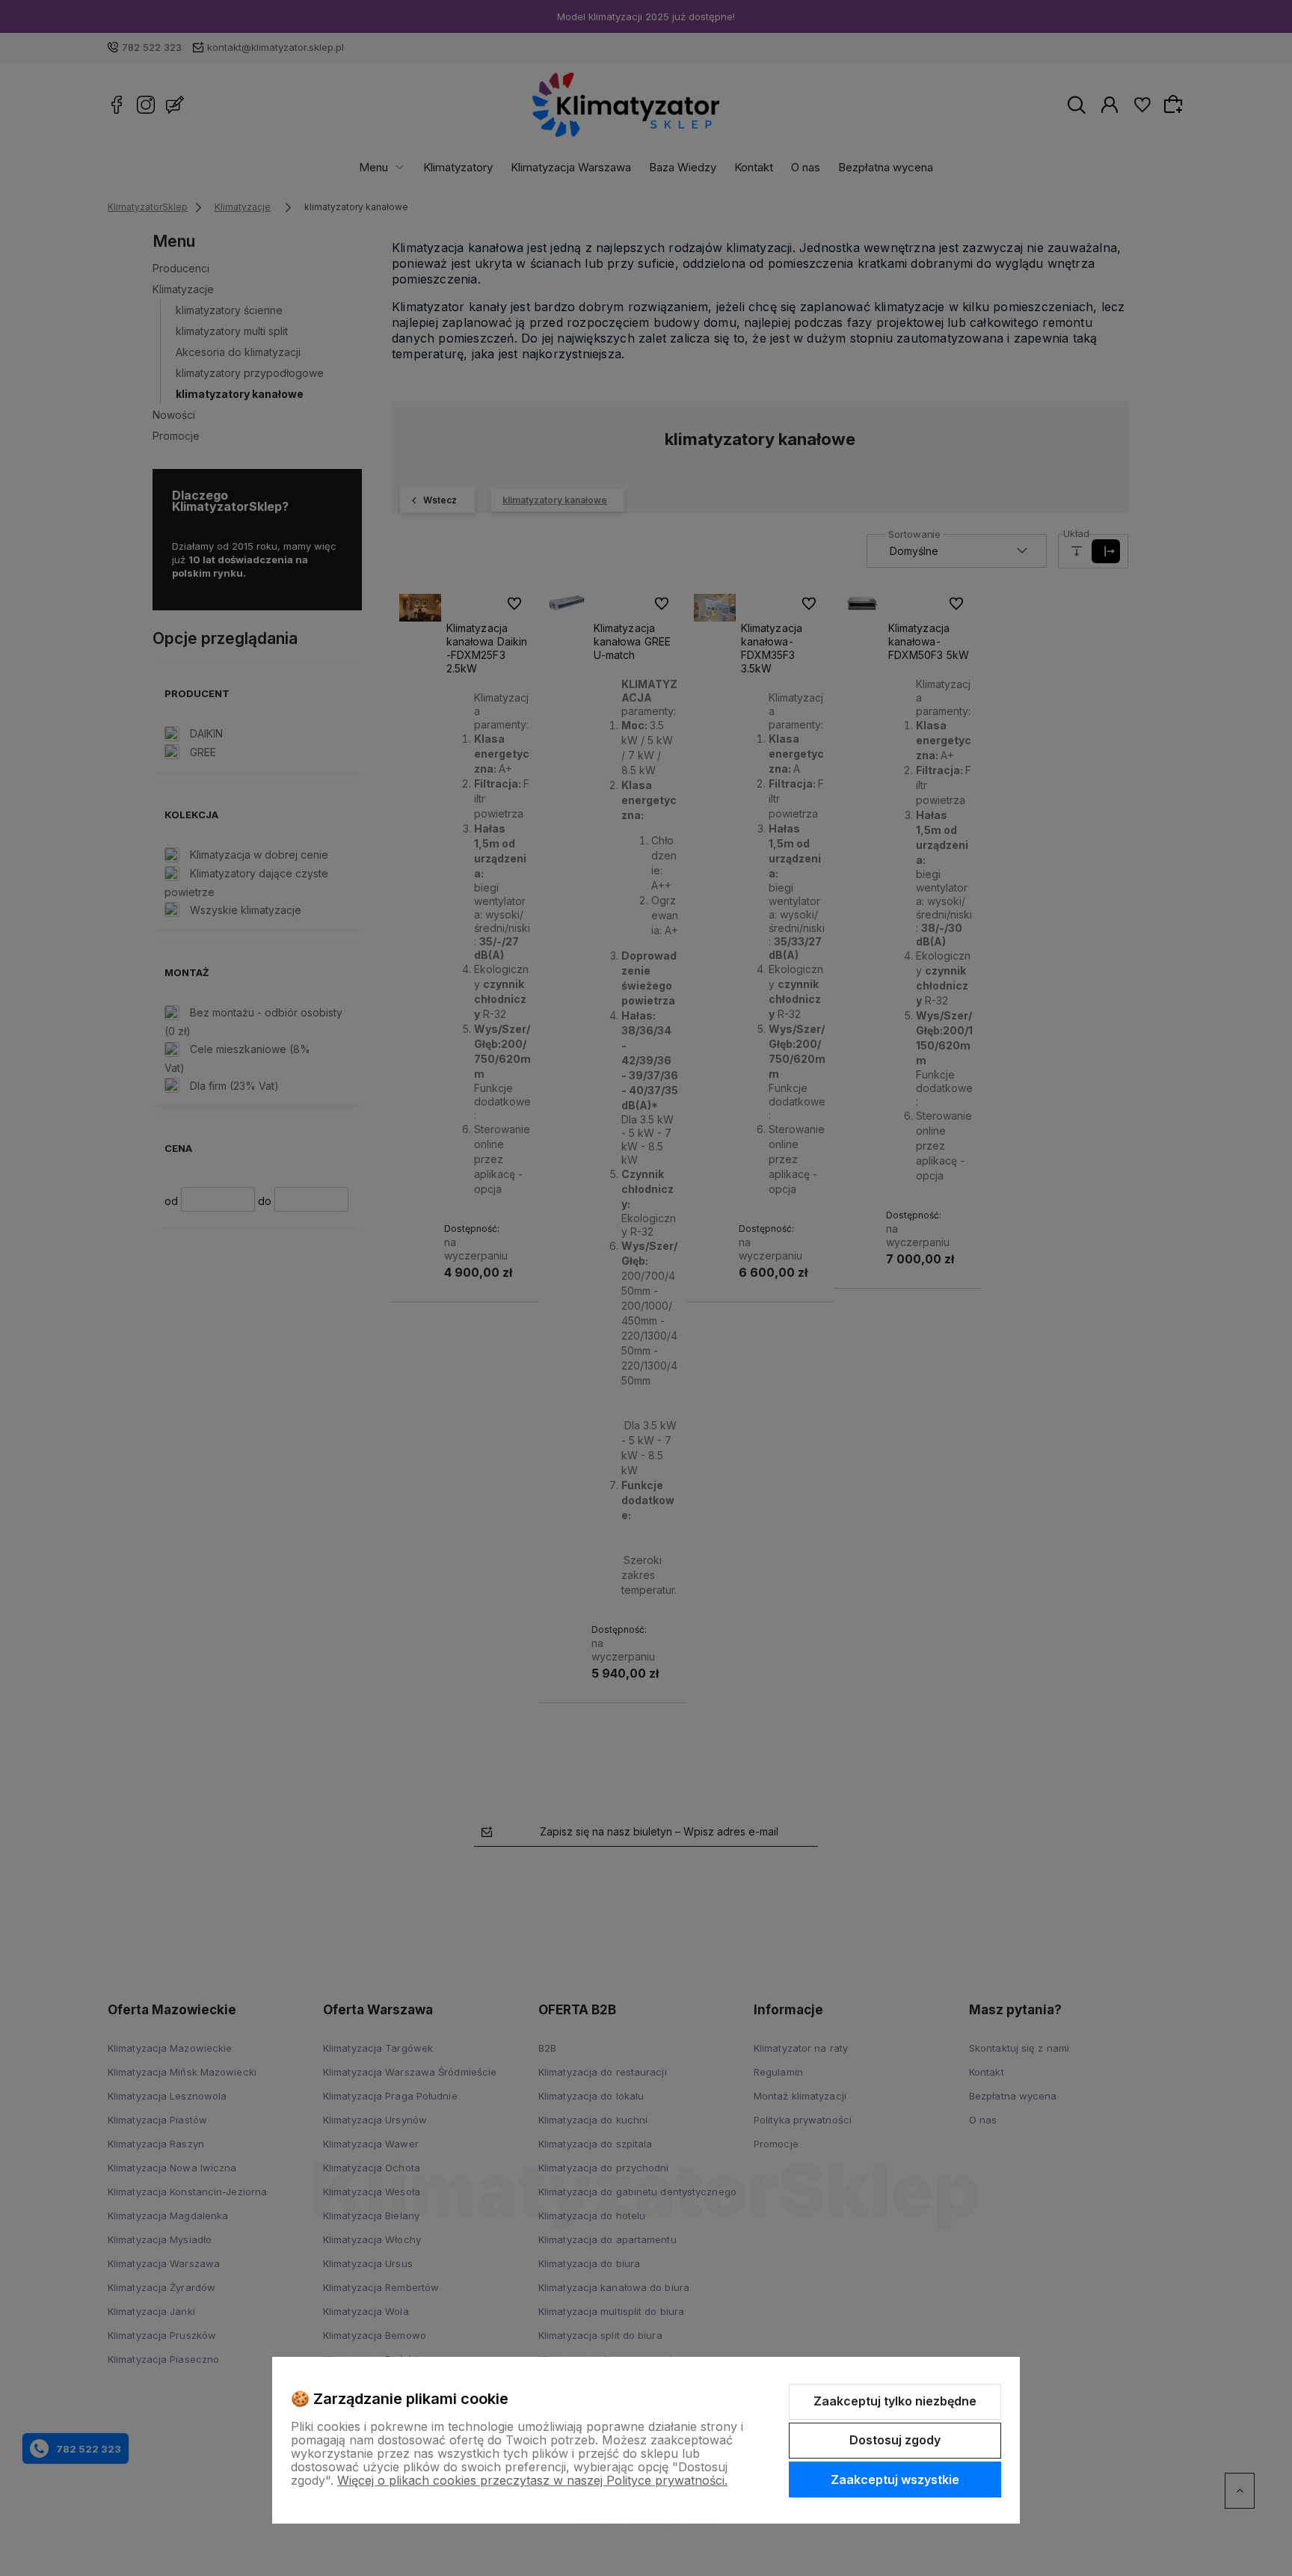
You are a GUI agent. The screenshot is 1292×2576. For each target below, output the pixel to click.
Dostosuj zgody (895, 2440)
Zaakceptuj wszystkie (895, 2480)
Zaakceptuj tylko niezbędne (895, 2401)
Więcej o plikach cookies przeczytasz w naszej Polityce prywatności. (532, 2480)
